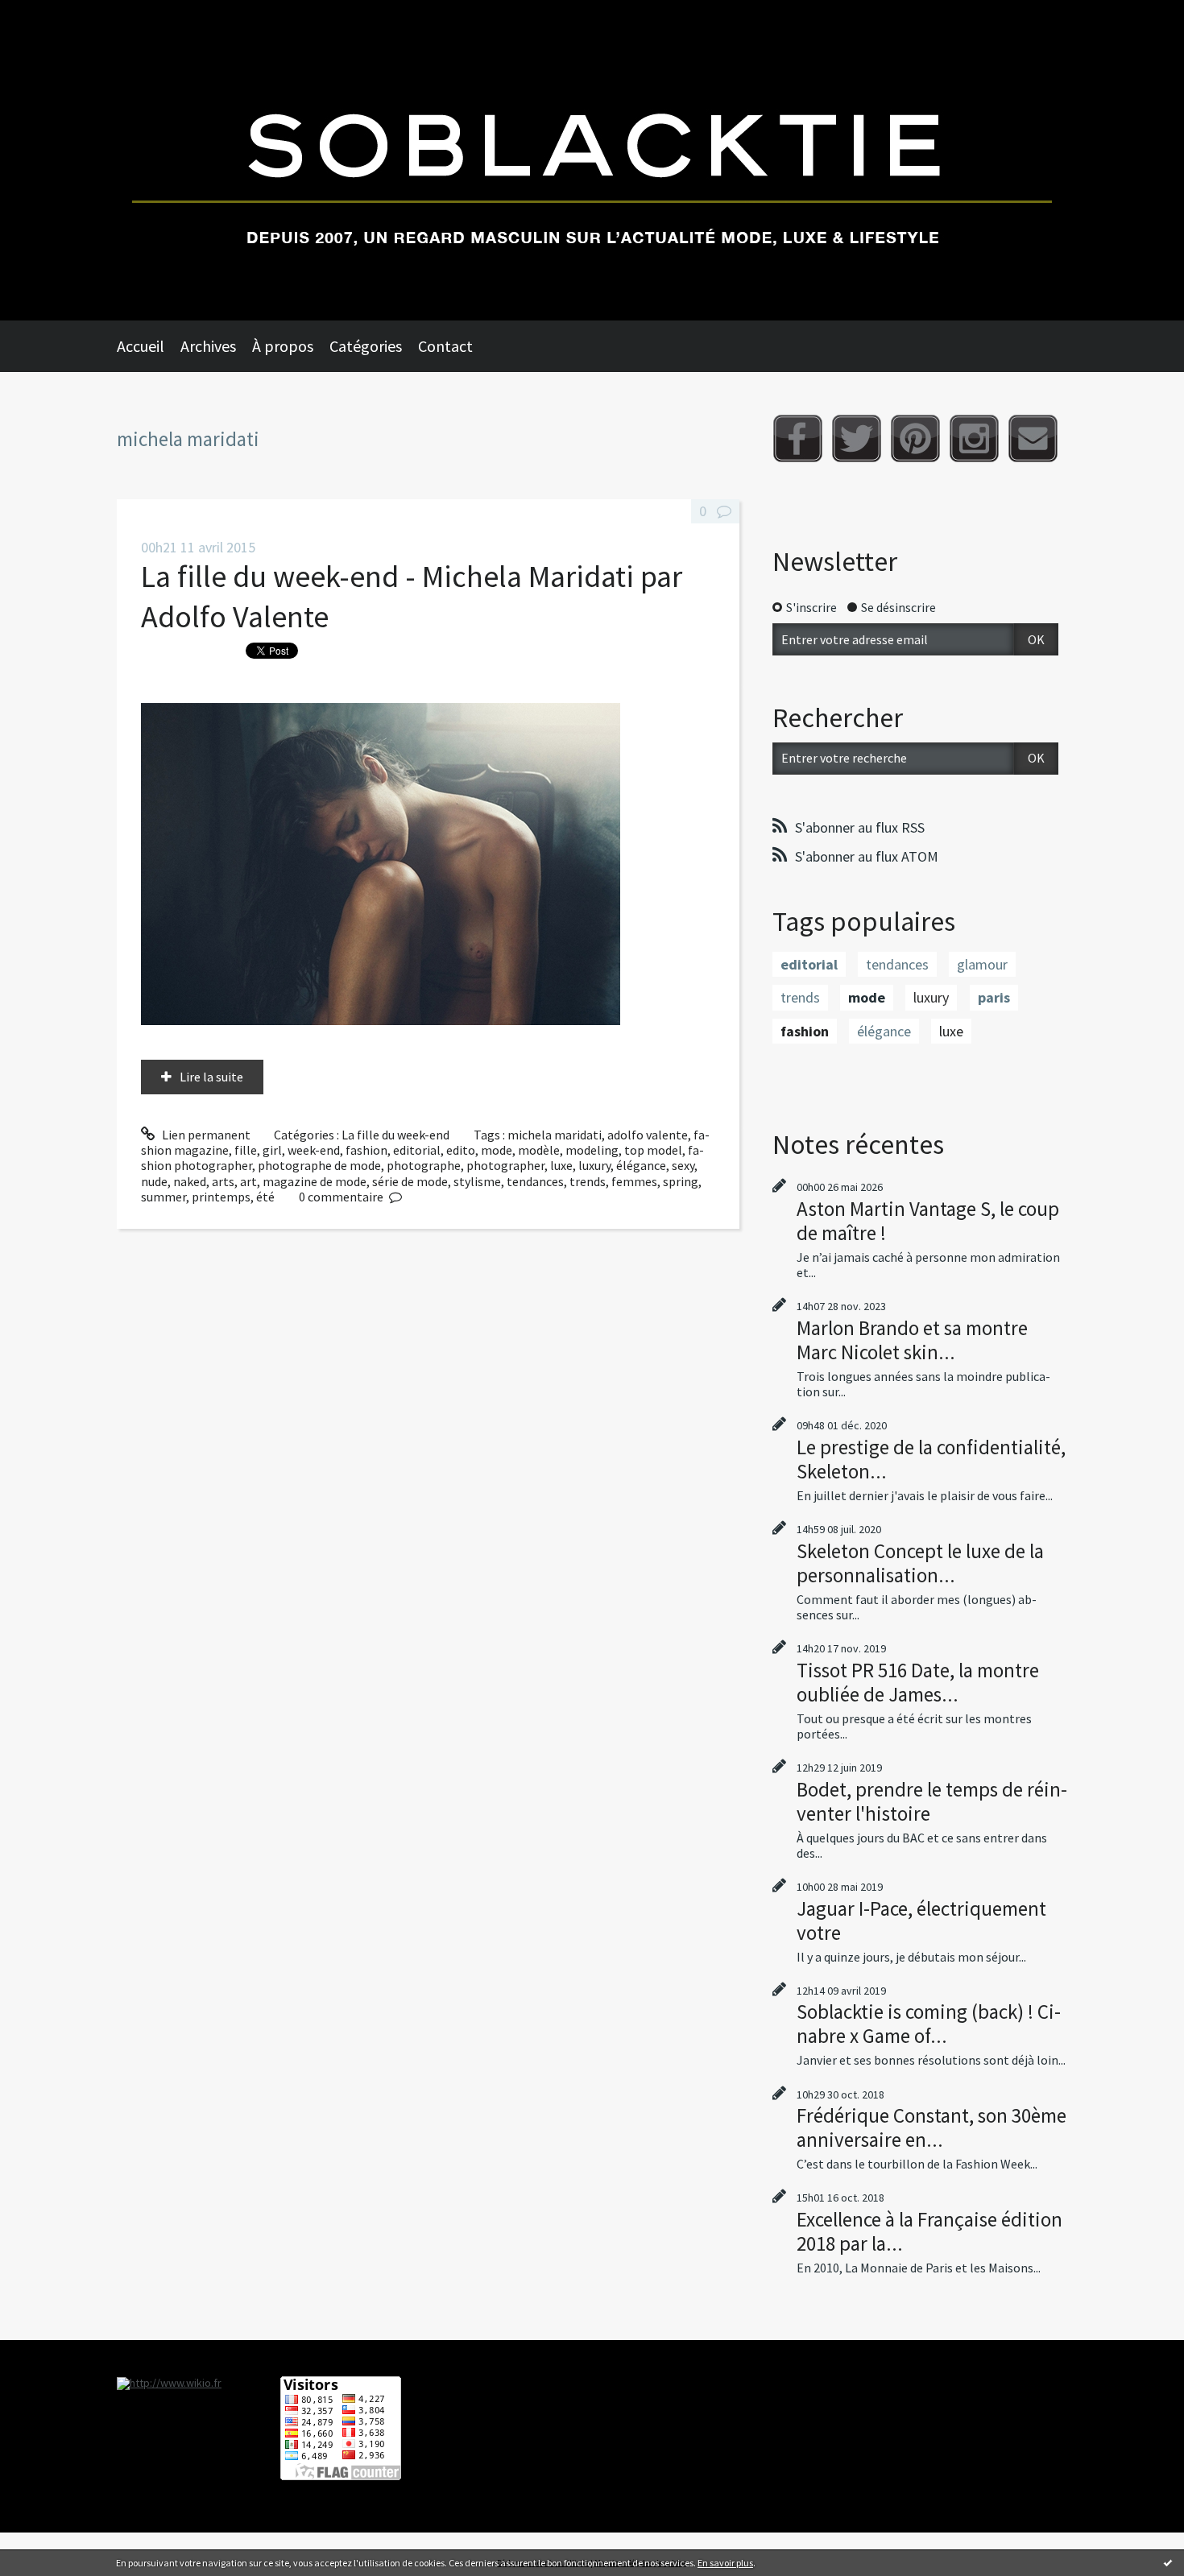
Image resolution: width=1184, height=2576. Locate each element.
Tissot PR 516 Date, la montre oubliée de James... (918, 1682)
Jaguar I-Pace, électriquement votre (921, 1921)
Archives (208, 346)
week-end (314, 1150)
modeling (592, 1150)
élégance (641, 1165)
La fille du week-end (395, 1135)
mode (497, 1150)
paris (994, 997)
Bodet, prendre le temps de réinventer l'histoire (932, 1801)
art (248, 1181)
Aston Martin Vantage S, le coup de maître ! (928, 1221)
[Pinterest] (915, 438)
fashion (366, 1150)
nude (154, 1181)
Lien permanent (205, 1135)
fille (246, 1150)
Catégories (366, 346)
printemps (221, 1197)
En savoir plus (725, 2563)
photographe (424, 1165)
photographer (505, 1165)
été (265, 1197)
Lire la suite (211, 1077)
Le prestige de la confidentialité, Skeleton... (931, 1459)
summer (164, 1197)
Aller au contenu (53, 14)
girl (272, 1150)
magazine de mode (315, 1181)
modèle (539, 1150)
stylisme (477, 1181)
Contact (445, 346)
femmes (634, 1181)
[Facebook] (798, 438)
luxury (594, 1165)
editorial (417, 1150)
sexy (683, 1165)
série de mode (410, 1181)
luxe (561, 1165)
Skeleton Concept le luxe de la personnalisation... (920, 1563)
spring (681, 1181)
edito (461, 1150)
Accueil (141, 346)
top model (653, 1150)
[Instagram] (974, 438)
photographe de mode (319, 1165)
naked (190, 1181)
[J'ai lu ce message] (1168, 2562)
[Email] (1033, 438)
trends (588, 1181)
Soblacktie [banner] (592, 160)
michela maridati (555, 1135)
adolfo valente (648, 1135)
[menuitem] (149, 346)
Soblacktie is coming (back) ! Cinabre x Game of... (929, 2024)
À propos (283, 346)
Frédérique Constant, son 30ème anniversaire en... (931, 2127)
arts (223, 1181)
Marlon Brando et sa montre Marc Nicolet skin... (912, 1340)
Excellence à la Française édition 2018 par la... (929, 2231)
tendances (535, 1181)
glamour (982, 964)
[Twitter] (857, 438)
